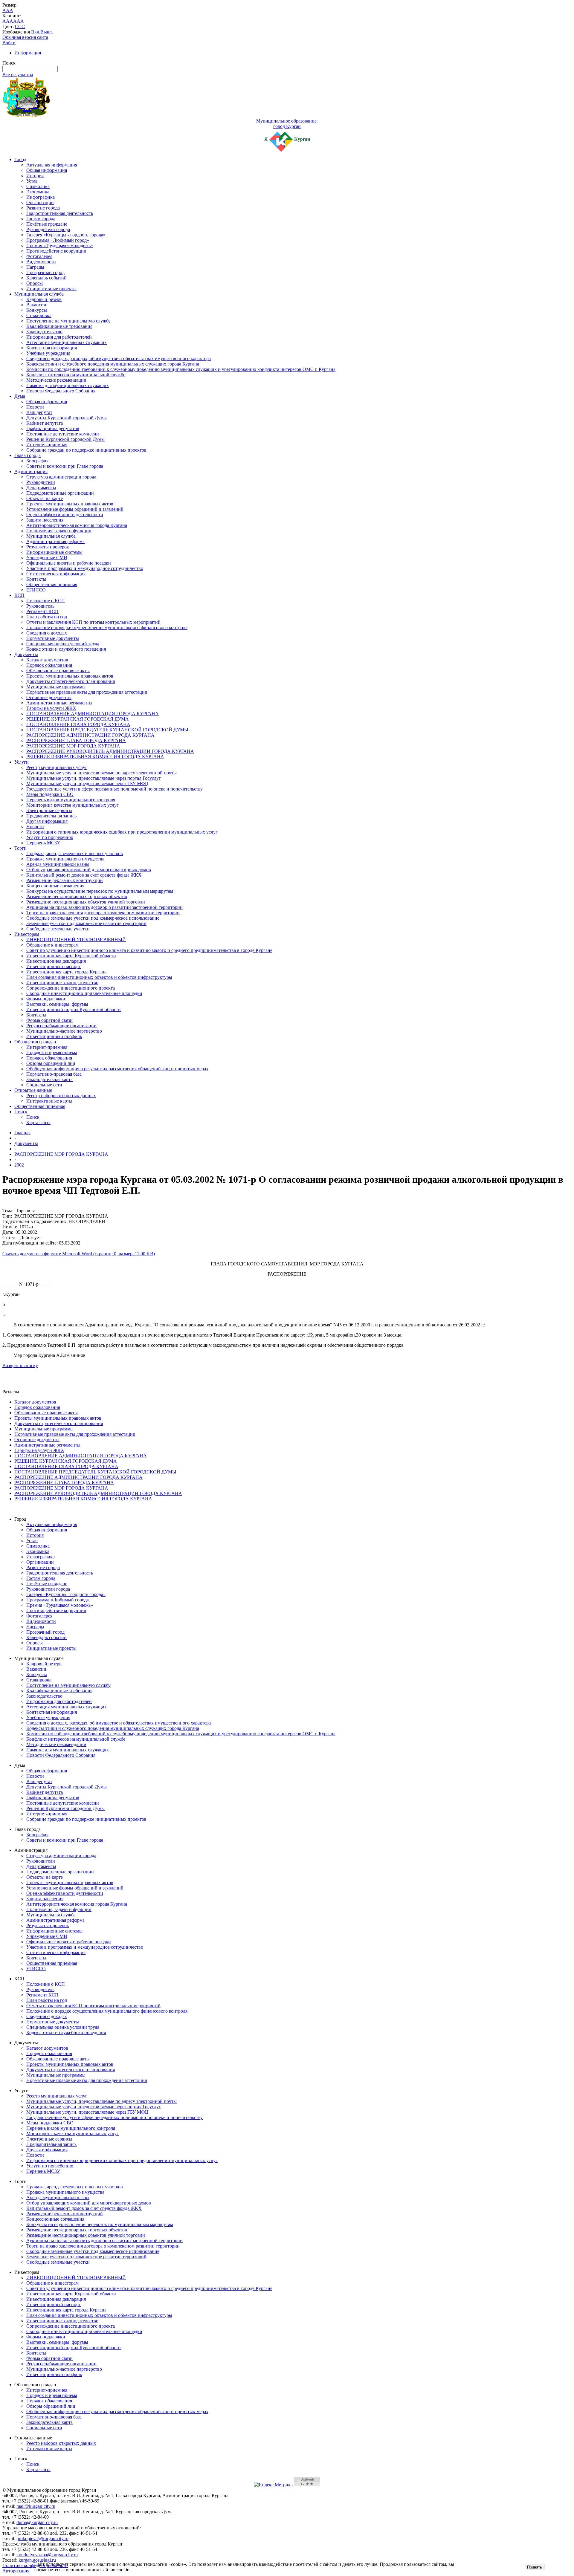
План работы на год (47, 617)
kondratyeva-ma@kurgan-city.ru (47, 2555)
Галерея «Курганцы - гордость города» (66, 235)
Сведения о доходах (47, 633)
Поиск (21, 1112)
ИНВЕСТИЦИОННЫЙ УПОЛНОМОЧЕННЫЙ (76, 940)
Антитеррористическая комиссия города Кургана (77, 525)
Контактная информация (52, 348)
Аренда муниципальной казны (58, 864)
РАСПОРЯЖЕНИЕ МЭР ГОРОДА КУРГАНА (73, 746)
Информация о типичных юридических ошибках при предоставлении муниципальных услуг (122, 832)
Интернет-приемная (47, 445)
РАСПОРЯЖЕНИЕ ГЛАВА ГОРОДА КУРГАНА (76, 740)
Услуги (22, 762)
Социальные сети (44, 1085)
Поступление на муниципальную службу (68, 321)
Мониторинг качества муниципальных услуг (72, 805)
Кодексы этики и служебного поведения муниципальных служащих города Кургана (113, 364)
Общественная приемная (52, 584)
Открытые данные (33, 1090)
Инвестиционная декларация (56, 961)
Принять (535, 2567)
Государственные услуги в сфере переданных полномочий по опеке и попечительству (115, 789)
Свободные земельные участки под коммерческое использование (93, 918)
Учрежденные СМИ (47, 558)
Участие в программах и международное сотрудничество (85, 568)
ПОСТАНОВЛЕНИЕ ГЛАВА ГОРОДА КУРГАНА (78, 724)
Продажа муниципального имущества (65, 859)
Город (20, 159)
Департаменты (41, 488)
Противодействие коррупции (56, 251)
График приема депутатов (53, 428)
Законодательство (44, 332)
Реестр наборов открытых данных (61, 1096)
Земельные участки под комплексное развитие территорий (86, 923)
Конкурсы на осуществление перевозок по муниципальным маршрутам (100, 891)
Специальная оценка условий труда (63, 644)
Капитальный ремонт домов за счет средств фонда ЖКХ (84, 875)
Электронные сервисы (49, 810)
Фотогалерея (39, 256)
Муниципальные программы (56, 687)
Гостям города (41, 219)
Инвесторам (27, 934)
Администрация (31, 471)
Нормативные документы (53, 638)
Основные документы (49, 697)
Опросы (35, 283)
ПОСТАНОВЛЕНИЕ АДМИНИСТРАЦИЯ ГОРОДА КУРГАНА (93, 714)
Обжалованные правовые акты (58, 671)
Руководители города (48, 229)
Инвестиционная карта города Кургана (66, 972)
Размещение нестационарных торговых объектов (77, 896)
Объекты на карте (45, 498)
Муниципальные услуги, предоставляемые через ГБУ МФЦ (87, 783)
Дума (20, 396)
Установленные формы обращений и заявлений (75, 509)
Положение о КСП (46, 601)
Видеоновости (41, 262)
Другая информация (47, 821)
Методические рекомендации (56, 380)
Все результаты (18, 75)
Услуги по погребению (50, 837)
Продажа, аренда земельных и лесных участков (75, 853)
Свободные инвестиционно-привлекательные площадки (84, 993)
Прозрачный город (45, 272)
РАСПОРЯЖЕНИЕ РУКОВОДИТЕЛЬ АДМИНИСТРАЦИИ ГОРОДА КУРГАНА (110, 751)
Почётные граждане (47, 224)
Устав (32, 181)
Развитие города (43, 208)
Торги (20, 848)
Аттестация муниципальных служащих (67, 342)
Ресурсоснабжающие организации (61, 1026)
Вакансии (36, 305)
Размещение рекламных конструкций (65, 880)
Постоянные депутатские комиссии (63, 434)
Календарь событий (46, 278)
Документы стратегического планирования (71, 681)
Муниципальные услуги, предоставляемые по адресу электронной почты (101, 773)
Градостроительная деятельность (60, 213)
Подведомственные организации (60, 493)
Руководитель (40, 606)
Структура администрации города (61, 477)
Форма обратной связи (49, 1020)
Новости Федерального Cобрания (61, 391)
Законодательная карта (49, 1079)
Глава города (28, 455)
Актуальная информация (52, 165)
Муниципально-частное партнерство (64, 1031)
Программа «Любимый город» (58, 240)
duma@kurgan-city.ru (37, 2522)
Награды (35, 267)
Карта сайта (38, 1122)
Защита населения (45, 520)
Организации (40, 202)
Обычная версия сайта (25, 37)
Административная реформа (55, 541)
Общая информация (47, 170)
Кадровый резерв (44, 299)
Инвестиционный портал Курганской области (74, 1009)
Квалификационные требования (59, 326)
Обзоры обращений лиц (51, 1063)
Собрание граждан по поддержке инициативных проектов (86, 450)
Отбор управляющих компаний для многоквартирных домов (89, 870)
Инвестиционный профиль (54, 1036)
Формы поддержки (46, 999)
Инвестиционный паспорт (54, 966)
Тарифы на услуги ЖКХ (51, 708)
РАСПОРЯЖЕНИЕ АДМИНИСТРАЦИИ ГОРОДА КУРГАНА (90, 735)
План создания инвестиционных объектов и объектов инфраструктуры (99, 977)
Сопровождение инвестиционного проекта (71, 988)
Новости (35, 407)
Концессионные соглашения (55, 886)
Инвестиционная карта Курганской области (71, 956)
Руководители (41, 482)
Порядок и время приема (52, 1052)
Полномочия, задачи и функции (59, 531)
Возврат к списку (20, 1365)
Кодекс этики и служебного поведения (66, 649)
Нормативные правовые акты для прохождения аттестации (87, 692)
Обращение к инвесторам (52, 945)
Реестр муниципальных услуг (57, 767)
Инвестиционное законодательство (62, 983)
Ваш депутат (39, 412)
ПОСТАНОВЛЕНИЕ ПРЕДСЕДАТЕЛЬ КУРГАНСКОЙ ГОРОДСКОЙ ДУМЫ (107, 730)
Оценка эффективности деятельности (65, 515)
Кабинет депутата (45, 423)
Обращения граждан (35, 1042)
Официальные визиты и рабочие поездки (69, 563)
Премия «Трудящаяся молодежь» (60, 246)
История (35, 176)
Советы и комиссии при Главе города (65, 466)
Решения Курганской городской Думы (65, 439)
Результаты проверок (48, 547)
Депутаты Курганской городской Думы (67, 418)
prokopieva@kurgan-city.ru (42, 2538)
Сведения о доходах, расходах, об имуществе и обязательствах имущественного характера (119, 359)
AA (6, 21)
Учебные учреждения (48, 353)
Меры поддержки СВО (50, 794)
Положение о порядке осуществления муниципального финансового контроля (107, 627)
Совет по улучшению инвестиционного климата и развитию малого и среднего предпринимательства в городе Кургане (149, 950)
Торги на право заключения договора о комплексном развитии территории (103, 913)
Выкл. (47, 32)
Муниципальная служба (39, 294)
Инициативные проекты (51, 289)
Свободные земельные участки (58, 929)
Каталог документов (47, 660)
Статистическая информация (56, 574)
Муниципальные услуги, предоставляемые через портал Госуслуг (94, 778)
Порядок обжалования (49, 665)
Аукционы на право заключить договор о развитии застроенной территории (104, 907)
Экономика (38, 192)
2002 (19, 1165)
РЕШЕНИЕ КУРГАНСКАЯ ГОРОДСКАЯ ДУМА (78, 719)
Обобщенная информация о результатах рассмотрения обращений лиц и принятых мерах (117, 1069)
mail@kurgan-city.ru (36, 2506)
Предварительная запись (51, 816)
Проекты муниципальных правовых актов (70, 504)
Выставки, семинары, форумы (57, 1004)
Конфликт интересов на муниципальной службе (76, 375)
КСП (19, 595)
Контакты (36, 579)
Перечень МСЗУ (43, 843)
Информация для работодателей (59, 337)
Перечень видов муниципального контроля (71, 800)
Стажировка (39, 315)
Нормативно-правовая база (54, 1074)
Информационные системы (54, 552)
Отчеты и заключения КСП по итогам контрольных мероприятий (93, 622)
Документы (26, 654)
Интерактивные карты (49, 1101)
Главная (22, 1133)
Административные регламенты (59, 703)
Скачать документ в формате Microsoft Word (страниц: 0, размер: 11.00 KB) (79, 1254)
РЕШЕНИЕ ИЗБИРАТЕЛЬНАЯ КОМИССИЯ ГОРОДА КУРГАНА (95, 757)
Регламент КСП (42, 611)
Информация (28, 53)
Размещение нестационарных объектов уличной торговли (86, 902)
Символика (38, 186)
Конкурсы (37, 310)
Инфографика (41, 197)
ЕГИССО (36, 590)
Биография (37, 461)
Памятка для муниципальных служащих (68, 385)
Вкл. (36, 32)
